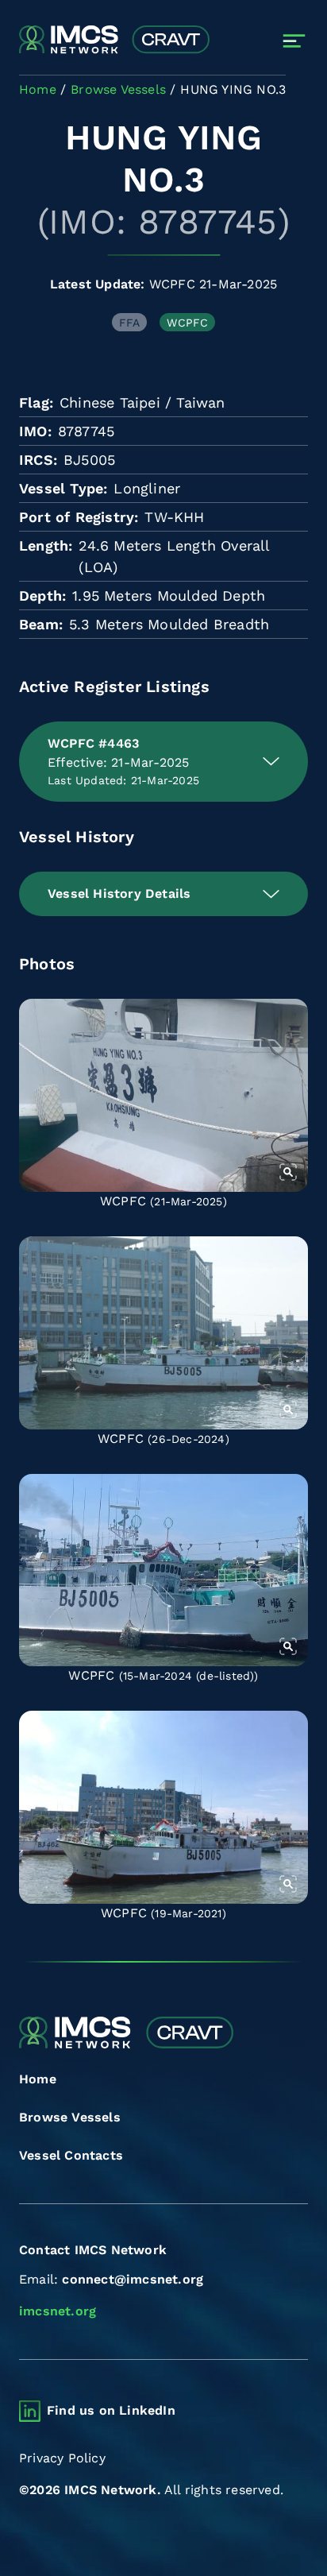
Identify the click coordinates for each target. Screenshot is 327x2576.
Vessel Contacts (71, 2155)
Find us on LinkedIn (111, 2410)
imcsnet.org (58, 2311)
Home (38, 2079)
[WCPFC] (163, 1095)
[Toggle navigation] (294, 41)
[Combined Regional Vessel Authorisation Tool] (114, 41)
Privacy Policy (62, 2458)
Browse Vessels (70, 2117)
